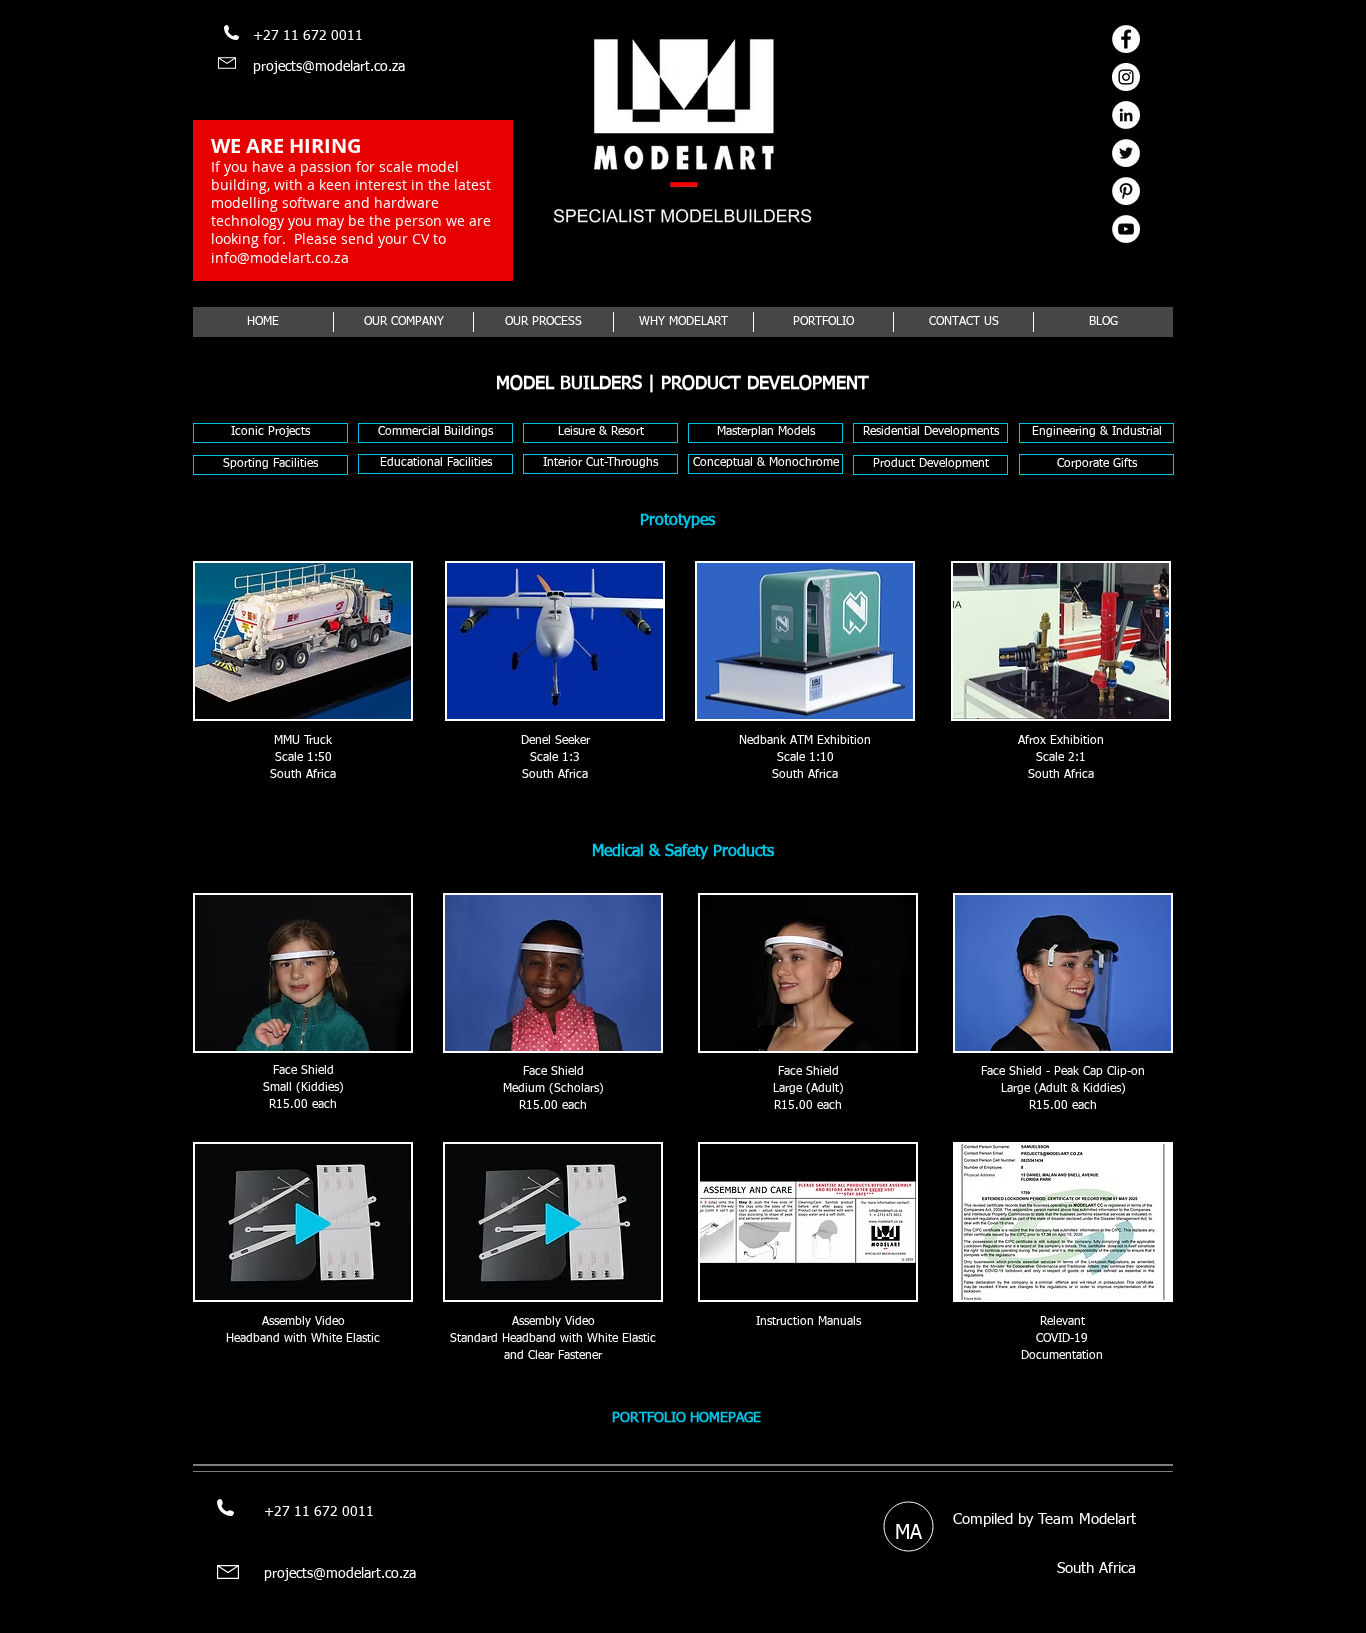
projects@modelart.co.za (329, 67)
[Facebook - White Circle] (1126, 39)
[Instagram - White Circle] (1126, 77)
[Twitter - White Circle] (1126, 153)
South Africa (1096, 1568)
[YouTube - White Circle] (1126, 229)
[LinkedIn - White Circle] (1126, 115)
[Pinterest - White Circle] (1126, 191)
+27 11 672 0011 (308, 36)
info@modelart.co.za (280, 257)
